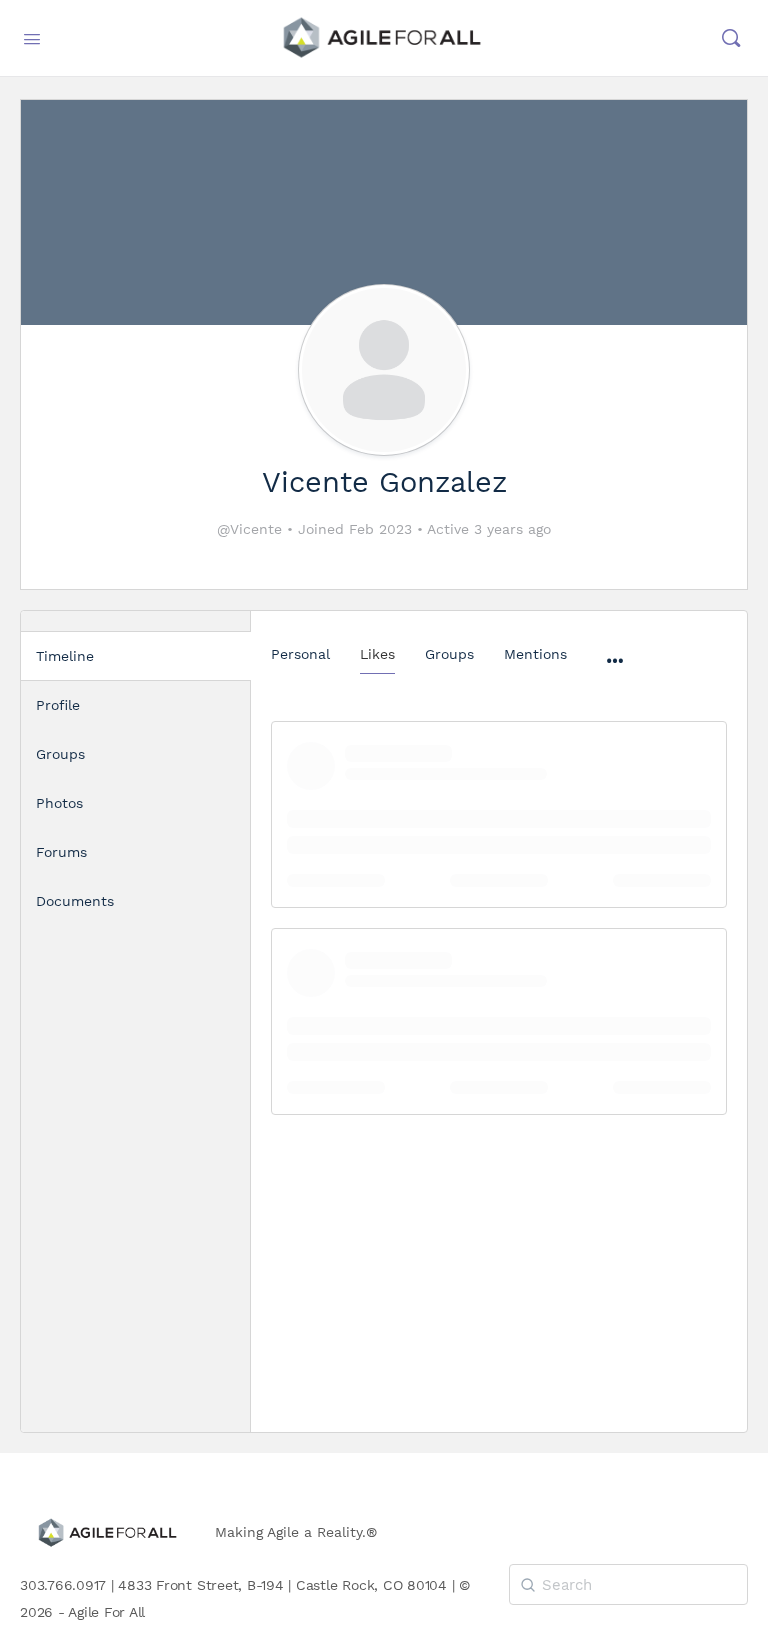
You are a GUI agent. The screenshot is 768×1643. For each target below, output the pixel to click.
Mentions (535, 654)
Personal (300, 654)
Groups (449, 654)
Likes (377, 654)
